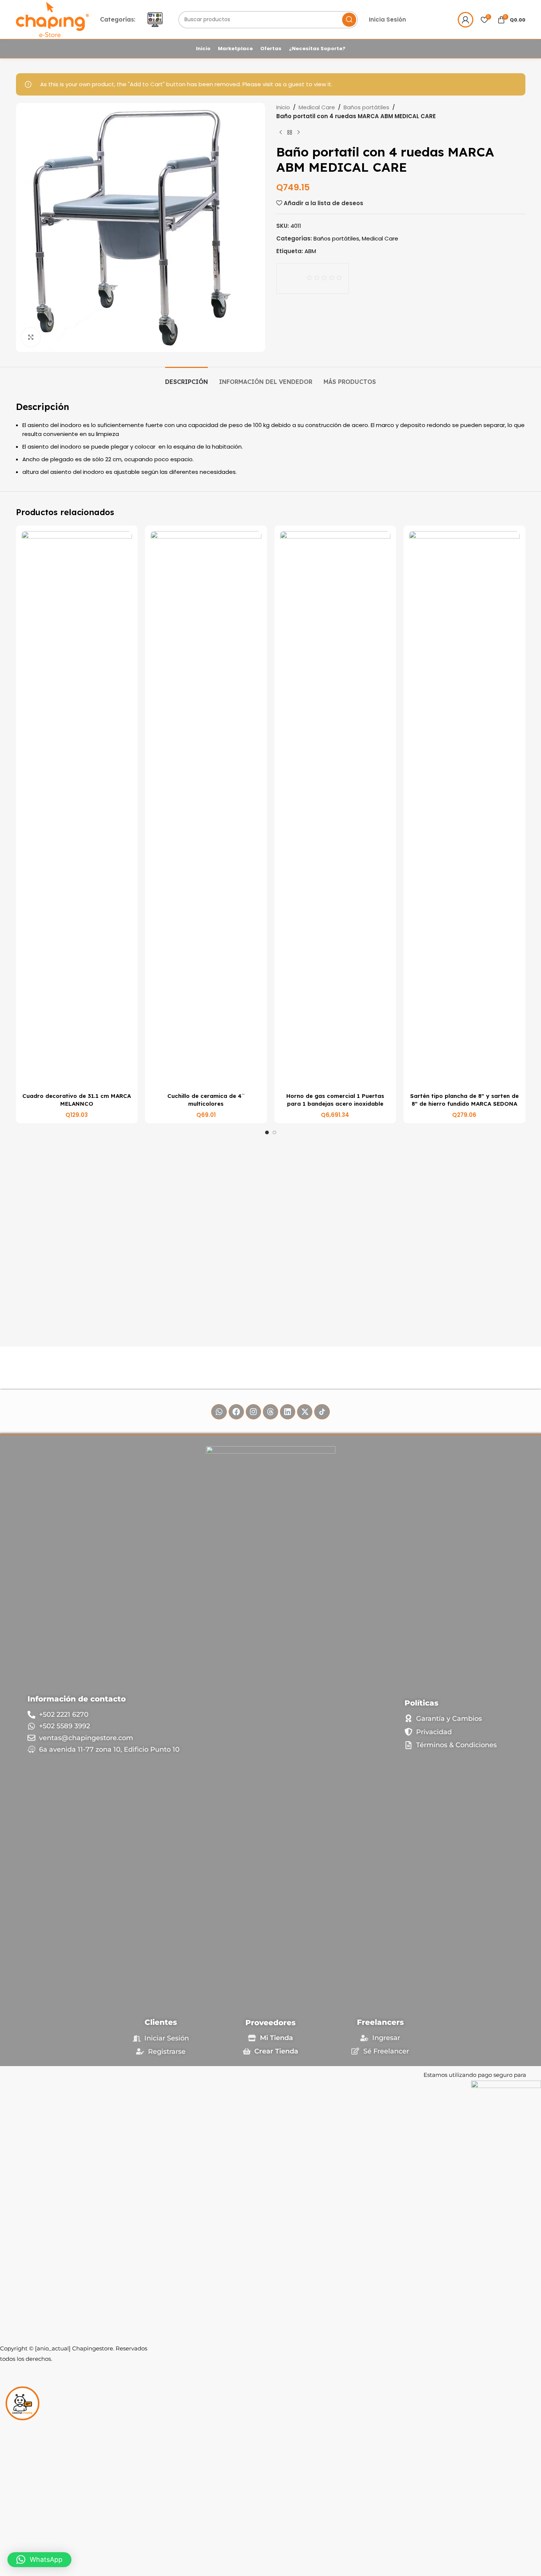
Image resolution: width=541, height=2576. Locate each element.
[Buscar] (349, 20)
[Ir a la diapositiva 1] (267, 1132)
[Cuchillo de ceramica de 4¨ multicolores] (206, 810)
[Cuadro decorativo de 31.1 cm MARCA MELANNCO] (77, 810)
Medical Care (317, 107)
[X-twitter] (305, 1412)
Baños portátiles (366, 107)
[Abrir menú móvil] (155, 20)
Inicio (283, 107)
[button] (39, 2560)
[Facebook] (236, 1412)
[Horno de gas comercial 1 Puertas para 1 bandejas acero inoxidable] (335, 810)
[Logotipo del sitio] (53, 19)
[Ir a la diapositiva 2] (274, 1132)
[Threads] (270, 1412)
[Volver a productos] (290, 133)
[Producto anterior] (281, 133)
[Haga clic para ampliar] (31, 337)
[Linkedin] (288, 1412)
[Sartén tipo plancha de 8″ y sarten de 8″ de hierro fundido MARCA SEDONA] (464, 810)
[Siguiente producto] (299, 133)
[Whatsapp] (219, 1412)
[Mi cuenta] (466, 20)
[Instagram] (253, 1412)
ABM (310, 251)
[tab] (186, 378)
